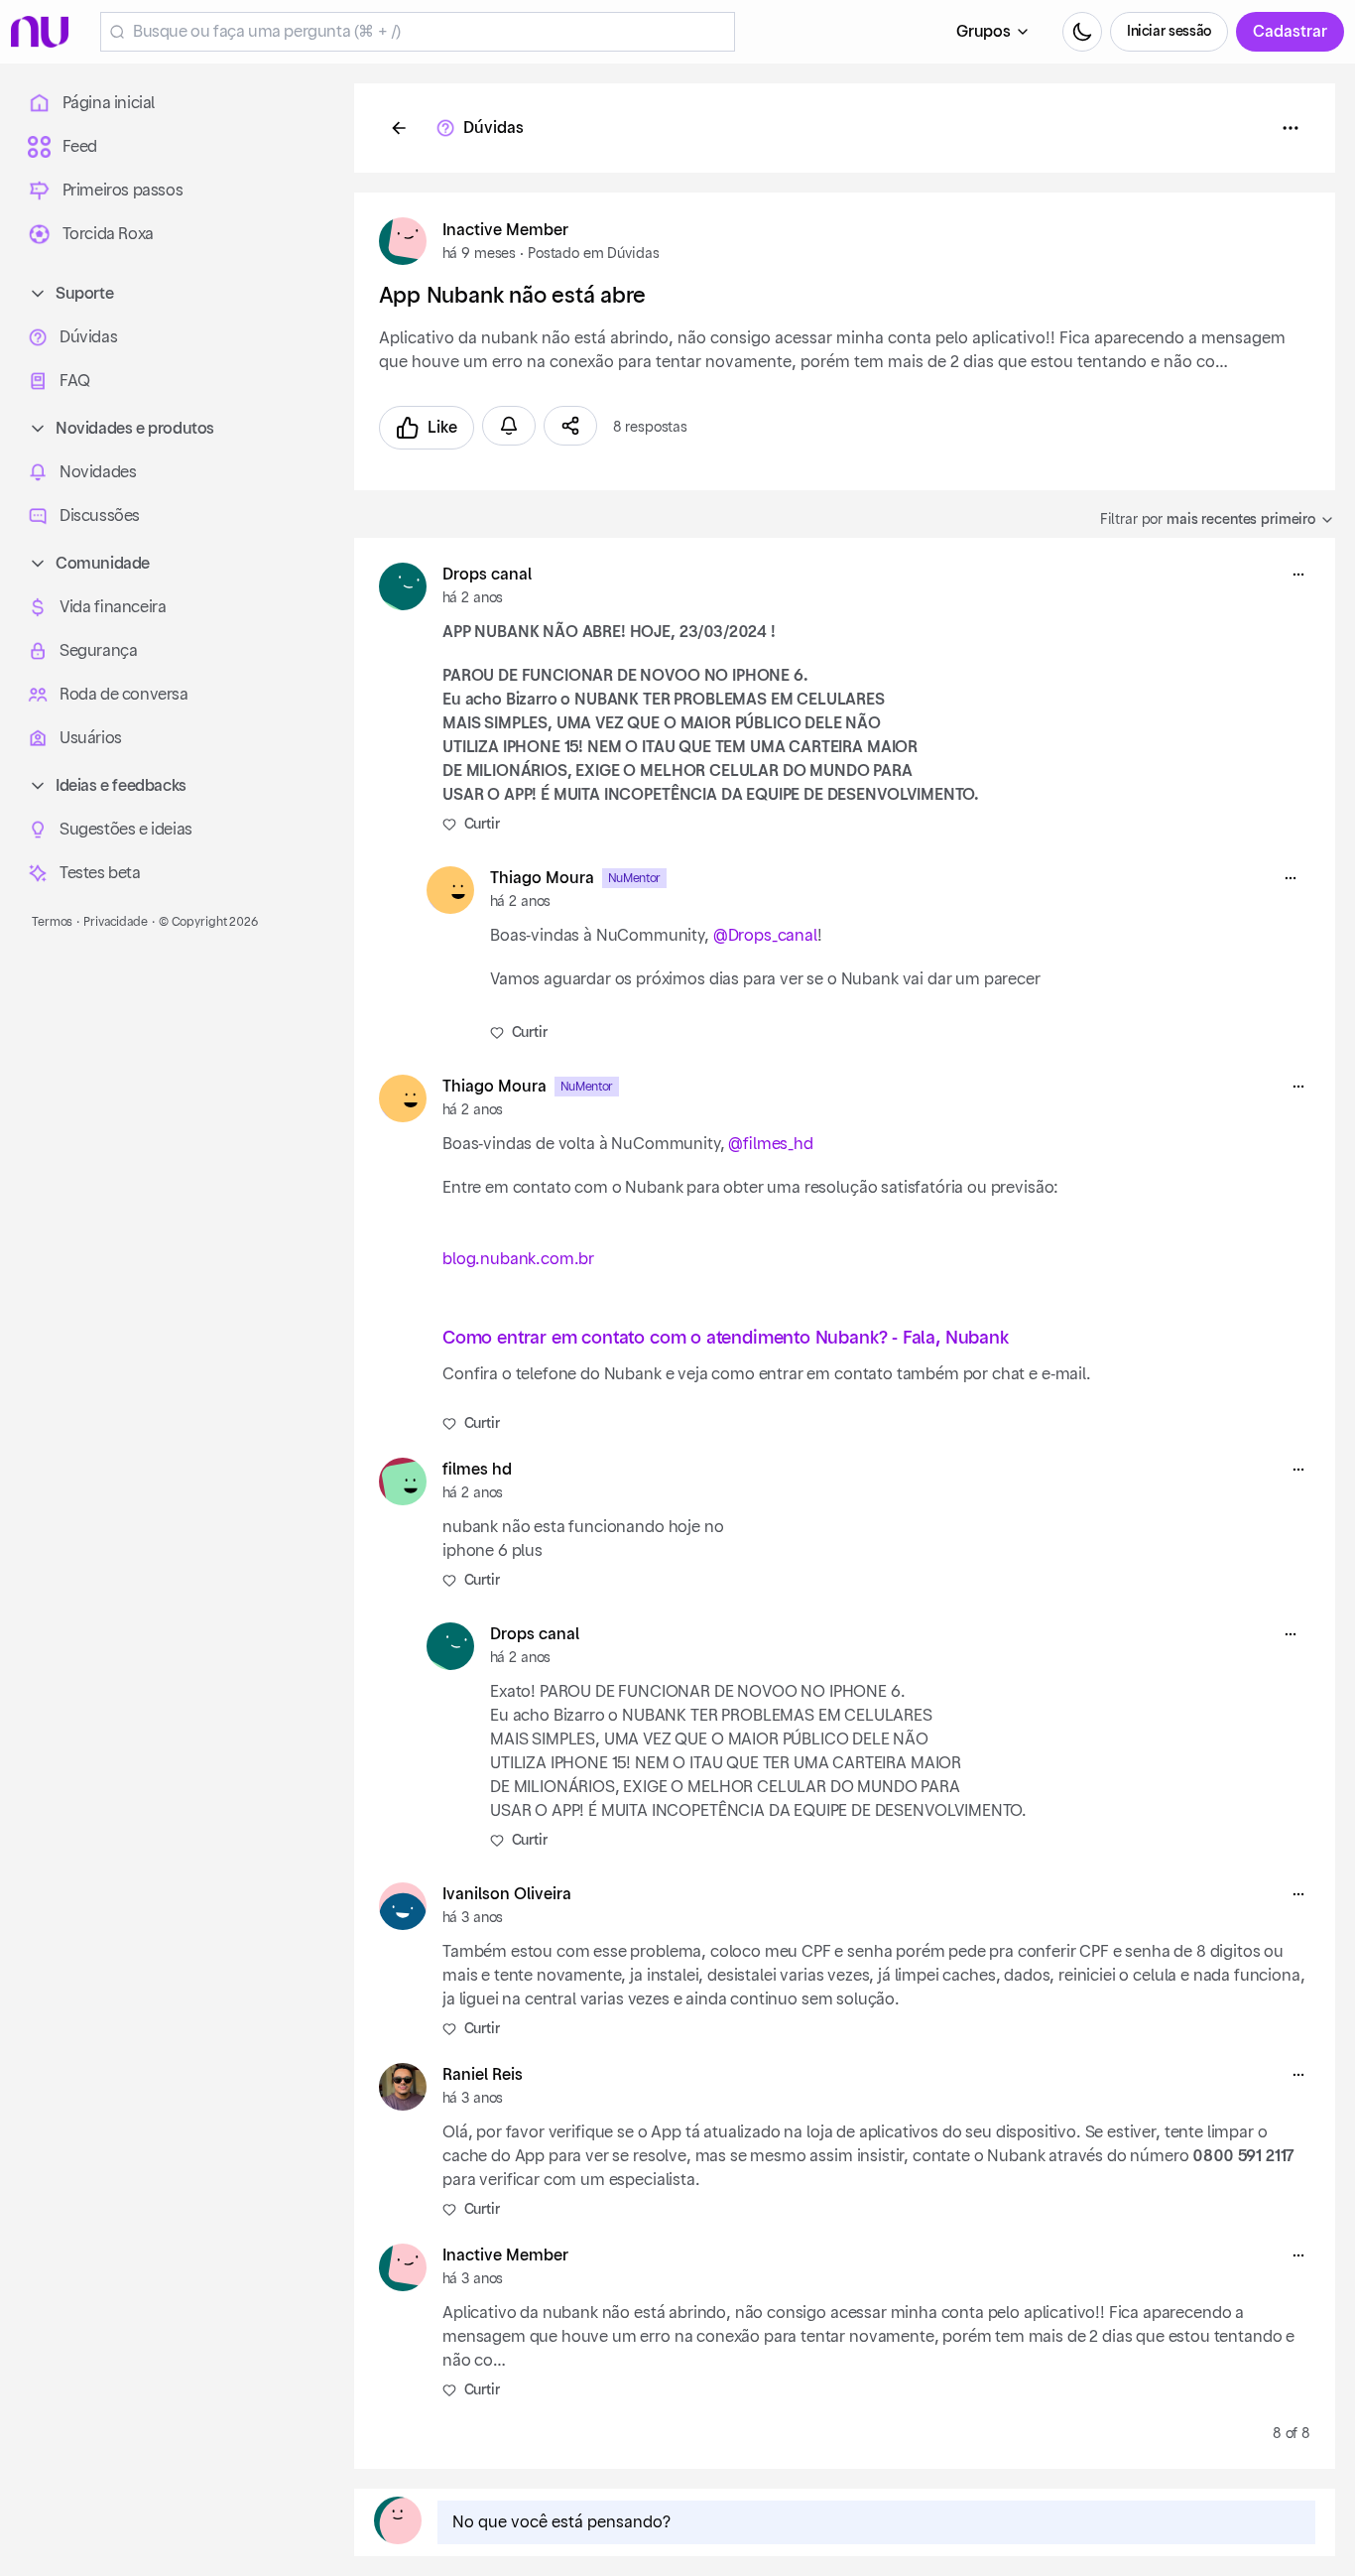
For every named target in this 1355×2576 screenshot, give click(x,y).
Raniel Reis (483, 2075)
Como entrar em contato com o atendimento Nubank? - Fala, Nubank (726, 1338)
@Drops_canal (764, 936)
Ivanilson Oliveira (507, 1894)
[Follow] (509, 426)
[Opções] (1291, 128)
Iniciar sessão (1169, 32)
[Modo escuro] (1082, 32)
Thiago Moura (542, 878)
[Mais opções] (1298, 575)
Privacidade (116, 922)
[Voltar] (399, 128)
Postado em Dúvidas (593, 254)
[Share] (570, 426)
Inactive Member (505, 230)
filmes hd (477, 1470)
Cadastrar (1290, 32)
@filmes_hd (771, 1144)
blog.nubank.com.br (518, 1259)
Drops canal (487, 575)
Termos (52, 922)
